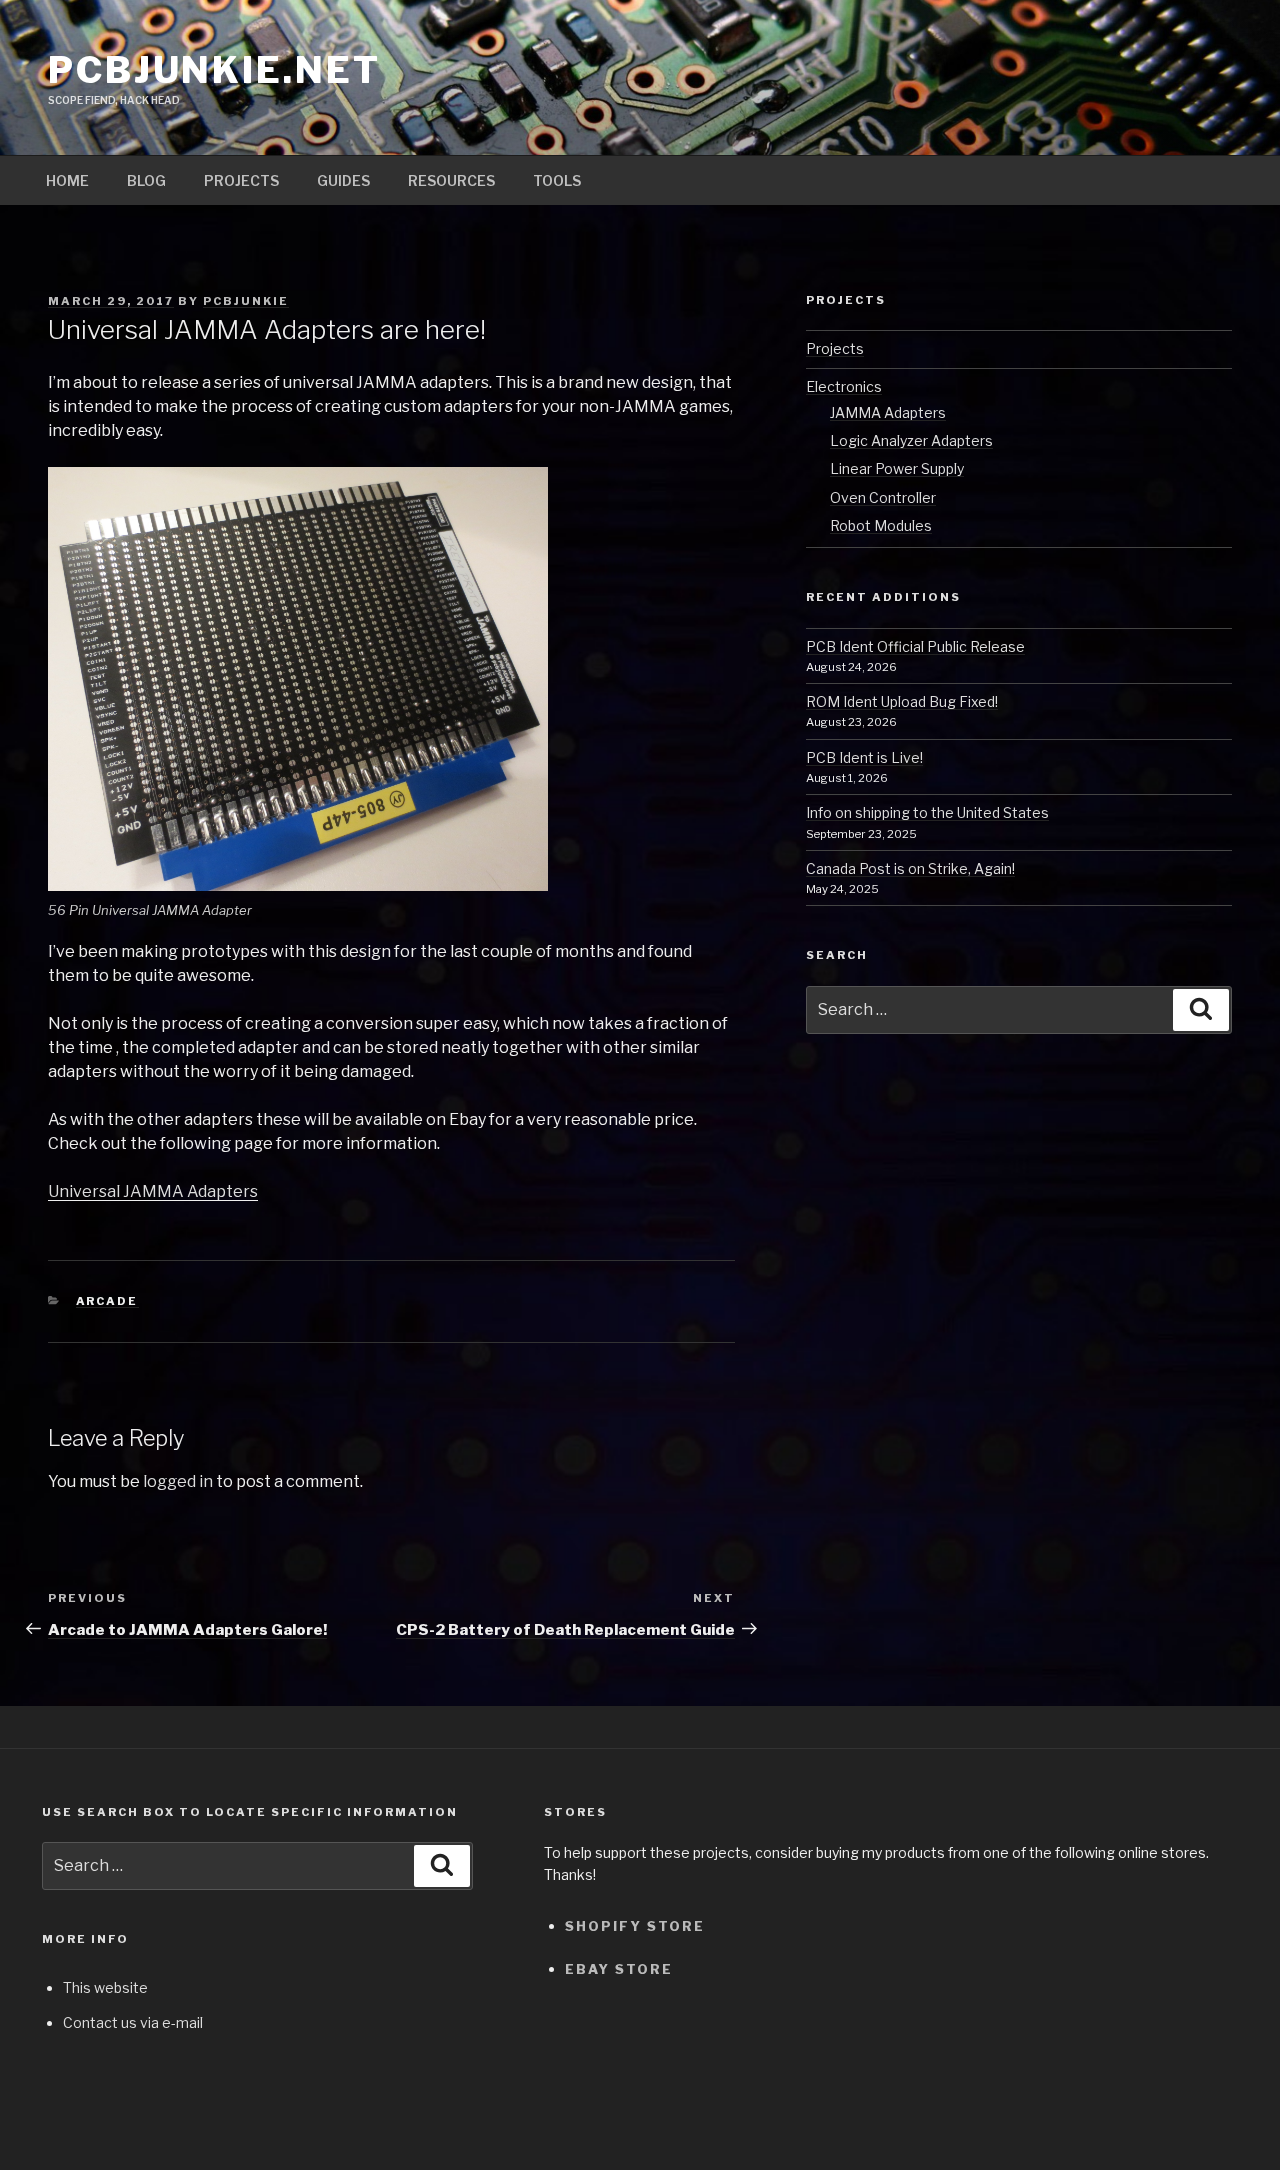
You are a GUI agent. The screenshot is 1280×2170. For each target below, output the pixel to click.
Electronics (844, 386)
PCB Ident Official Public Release (915, 646)
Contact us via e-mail (133, 2022)
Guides (343, 180)
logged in (178, 1481)
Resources (451, 180)
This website (105, 1987)
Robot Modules (881, 525)
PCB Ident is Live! (864, 757)
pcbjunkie (246, 301)
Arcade (107, 1301)
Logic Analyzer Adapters (911, 440)
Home (67, 180)
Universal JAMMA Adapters (153, 1191)
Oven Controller (883, 497)
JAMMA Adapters (888, 412)
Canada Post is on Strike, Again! (910, 868)
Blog (146, 180)
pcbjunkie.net (214, 70)
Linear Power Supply (897, 468)
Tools (557, 180)
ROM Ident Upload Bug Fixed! (902, 701)
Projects (241, 180)
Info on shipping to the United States (927, 812)
